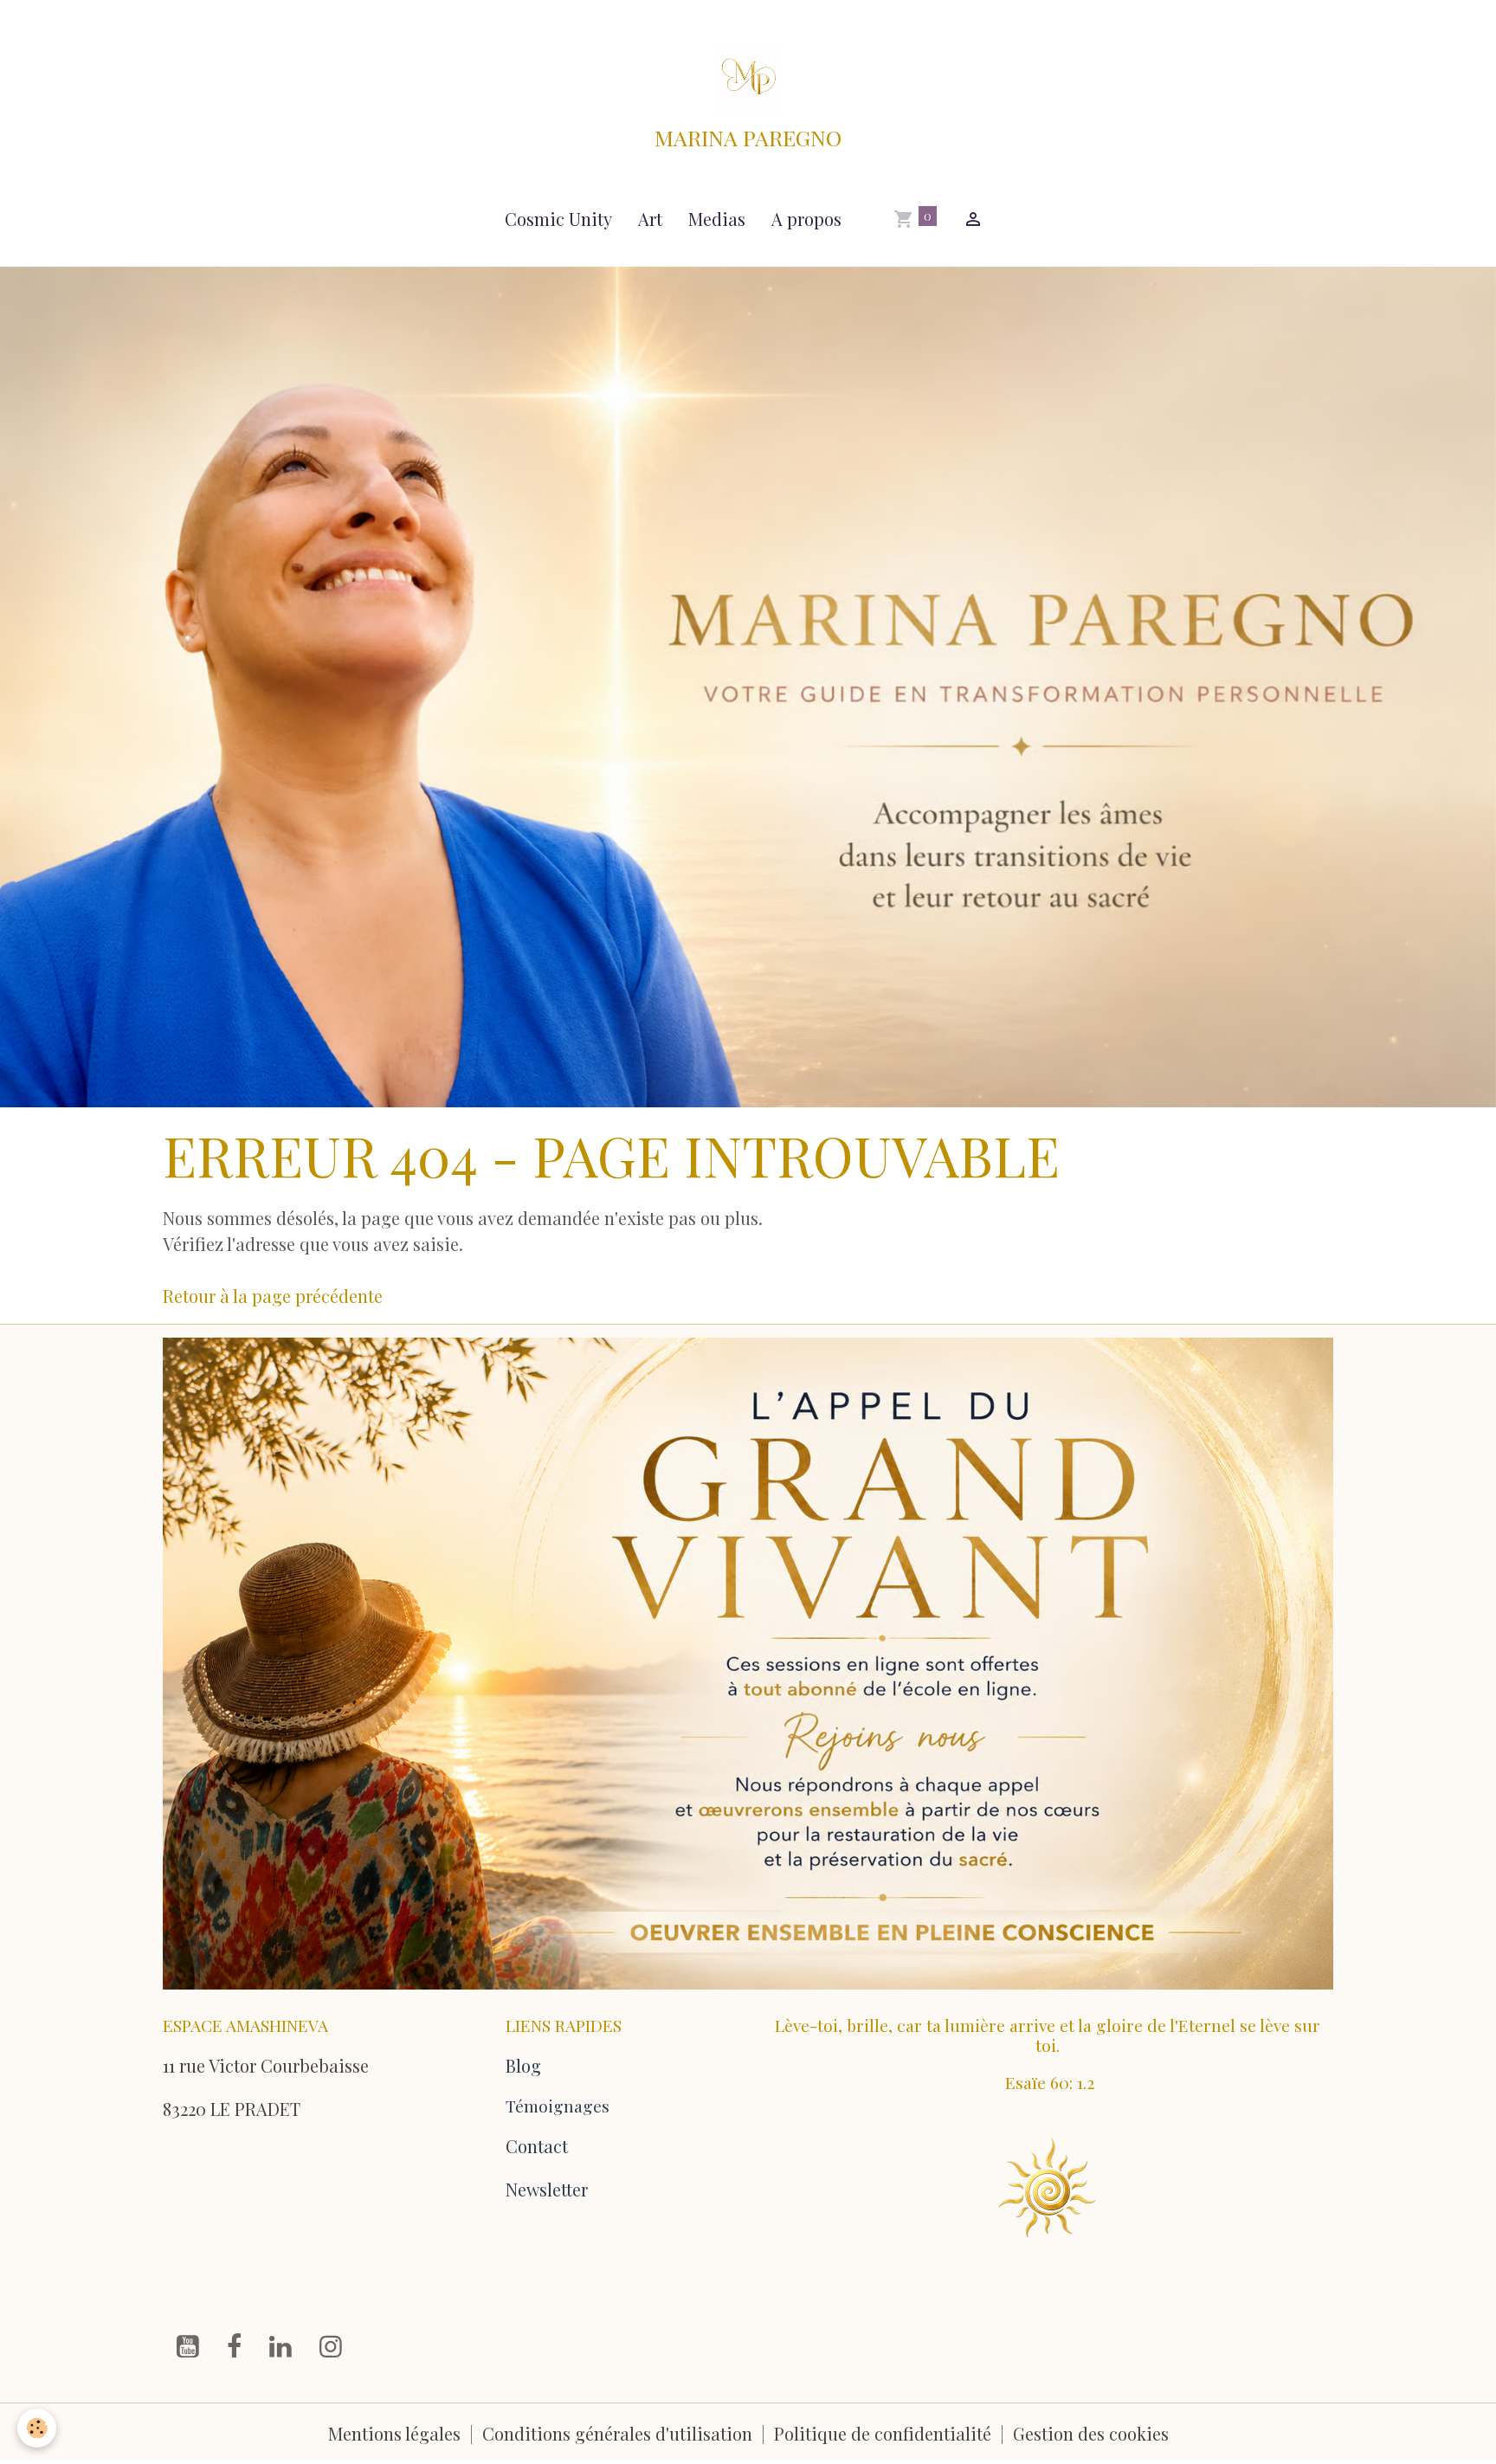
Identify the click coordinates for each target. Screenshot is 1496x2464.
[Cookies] (37, 2428)
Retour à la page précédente (273, 1296)
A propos (806, 219)
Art (650, 219)
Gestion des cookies (1091, 2433)
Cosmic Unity (558, 219)
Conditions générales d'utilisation (617, 2433)
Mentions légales (394, 2433)
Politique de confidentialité (883, 2433)
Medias (717, 219)
